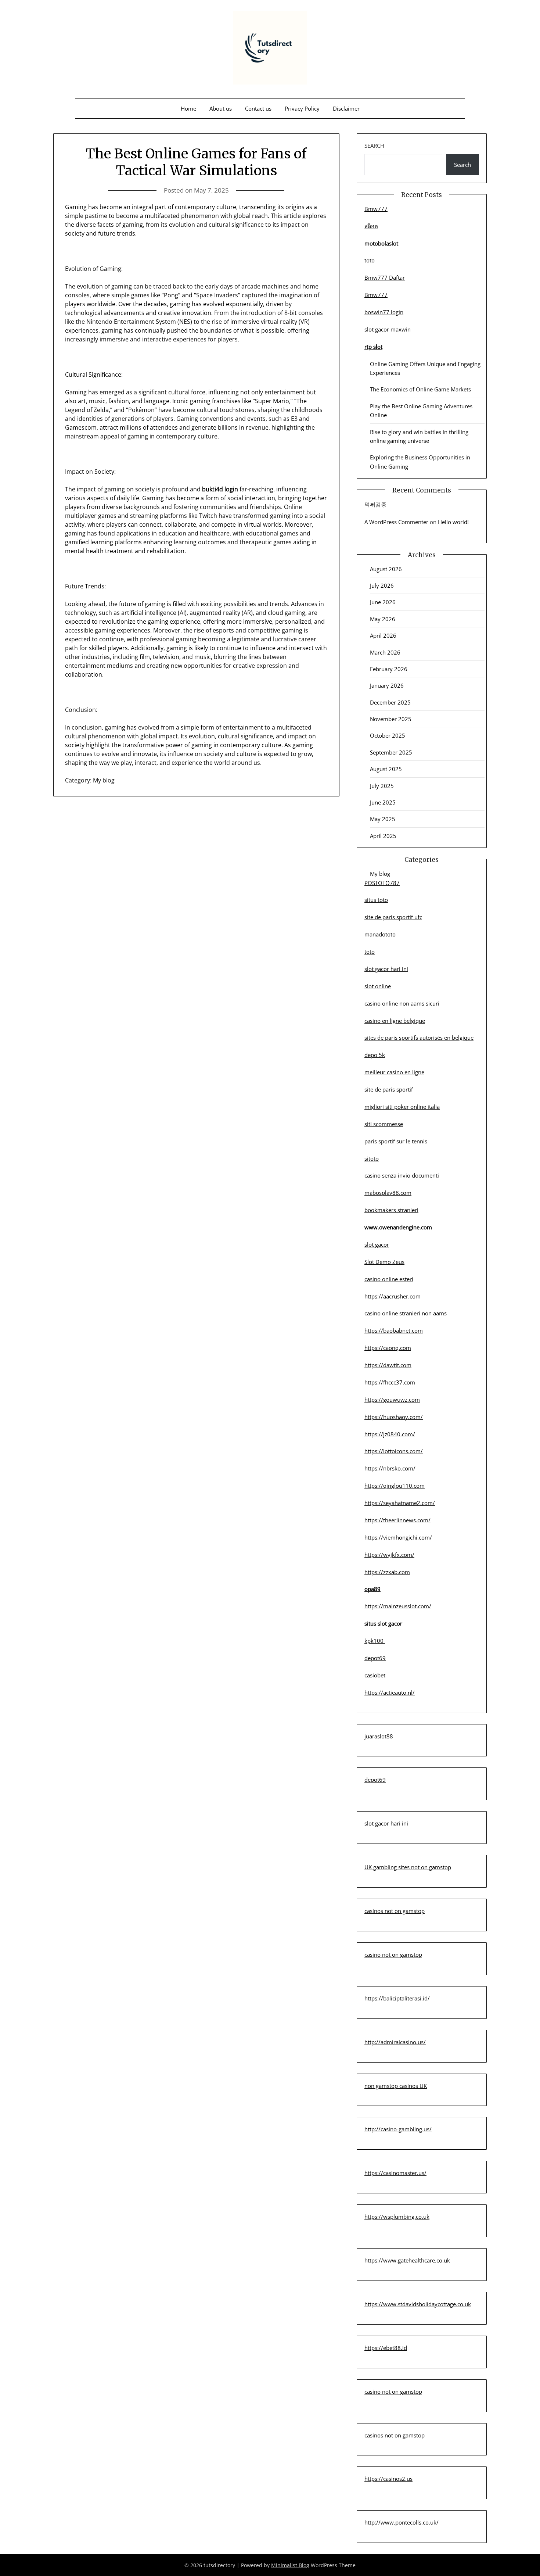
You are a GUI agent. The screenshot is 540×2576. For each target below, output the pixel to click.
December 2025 (390, 702)
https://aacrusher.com (393, 1296)
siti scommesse (384, 1124)
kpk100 (375, 1641)
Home (188, 108)
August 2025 (386, 769)
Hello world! (453, 522)
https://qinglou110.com (395, 1486)
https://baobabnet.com (394, 1330)
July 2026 (382, 585)
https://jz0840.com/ (390, 1434)
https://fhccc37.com (390, 1382)
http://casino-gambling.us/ (398, 2129)
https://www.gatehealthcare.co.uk (407, 2260)
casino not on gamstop (393, 1955)
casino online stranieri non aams (406, 1313)
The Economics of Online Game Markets (420, 389)
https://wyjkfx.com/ (389, 1555)
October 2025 (388, 735)
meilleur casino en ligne (394, 1072)
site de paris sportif (389, 1089)
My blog (104, 780)
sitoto (372, 1158)
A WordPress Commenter (396, 522)
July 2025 (382, 786)
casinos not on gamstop (395, 1911)
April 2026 (383, 635)
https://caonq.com (388, 1348)
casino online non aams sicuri (402, 1003)
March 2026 (385, 652)
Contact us (258, 108)
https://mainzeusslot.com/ (398, 1606)
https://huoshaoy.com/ (394, 1417)
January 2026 (387, 685)
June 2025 (383, 802)
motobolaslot (381, 243)
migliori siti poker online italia (402, 1107)
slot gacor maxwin (388, 329)
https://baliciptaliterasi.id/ (397, 1998)
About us (221, 108)
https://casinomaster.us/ (395, 2173)
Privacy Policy (302, 108)
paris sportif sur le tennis (396, 1141)
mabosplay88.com (388, 1193)
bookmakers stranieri (391, 1210)
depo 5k (375, 1055)
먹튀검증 (375, 504)
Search (374, 146)
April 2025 (383, 836)
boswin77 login (384, 312)
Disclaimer (346, 108)
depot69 (375, 1658)
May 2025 (383, 819)
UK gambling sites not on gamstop (408, 1867)
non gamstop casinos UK (396, 2086)
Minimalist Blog (290, 2565)
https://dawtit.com (388, 1365)
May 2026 (383, 619)
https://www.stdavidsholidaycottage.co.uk (418, 2304)
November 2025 (391, 719)
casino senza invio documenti (402, 1175)
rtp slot (373, 347)
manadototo (380, 934)
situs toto (376, 900)
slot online (378, 986)
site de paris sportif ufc (393, 917)
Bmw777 (376, 209)
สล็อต (371, 226)
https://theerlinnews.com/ (397, 1520)
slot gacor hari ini (386, 969)
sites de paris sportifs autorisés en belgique (419, 1038)
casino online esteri (389, 1279)
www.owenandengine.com (398, 1227)
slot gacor (377, 1244)
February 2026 (389, 669)
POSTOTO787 (382, 883)
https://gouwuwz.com (392, 1400)
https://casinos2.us (388, 2479)
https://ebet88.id (386, 2348)
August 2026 (386, 569)
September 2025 (391, 752)
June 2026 (383, 602)
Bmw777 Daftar (385, 277)
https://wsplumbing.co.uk (397, 2217)
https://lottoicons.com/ (394, 1451)
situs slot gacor (383, 1623)
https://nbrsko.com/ (390, 1468)
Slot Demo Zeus (384, 1262)
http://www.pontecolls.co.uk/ (402, 2522)
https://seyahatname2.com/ (400, 1503)
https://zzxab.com (387, 1572)
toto (370, 260)
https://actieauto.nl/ (390, 1692)
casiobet (375, 1675)
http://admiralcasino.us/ (395, 2042)
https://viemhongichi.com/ (398, 1537)
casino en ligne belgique (395, 1021)
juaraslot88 (379, 1736)
